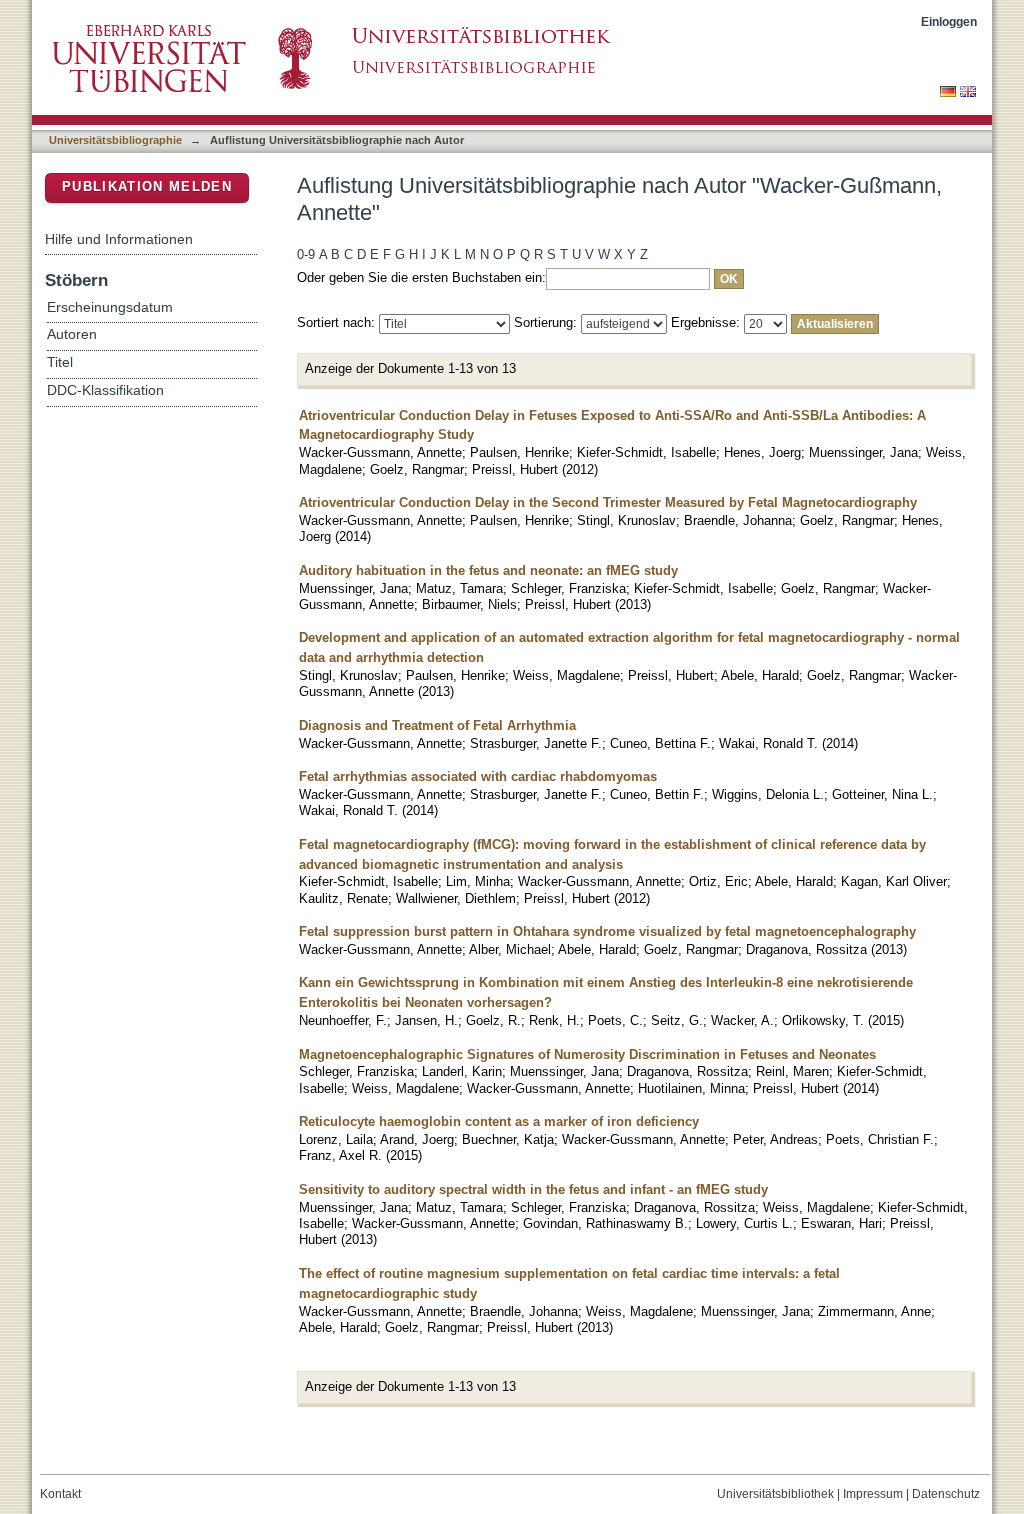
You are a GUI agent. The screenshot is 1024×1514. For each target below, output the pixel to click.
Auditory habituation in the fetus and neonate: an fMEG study (488, 570)
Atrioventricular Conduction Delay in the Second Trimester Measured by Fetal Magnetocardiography (608, 502)
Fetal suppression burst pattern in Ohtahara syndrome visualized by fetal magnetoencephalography (607, 931)
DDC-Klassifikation (105, 390)
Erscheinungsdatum (110, 307)
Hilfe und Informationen (119, 239)
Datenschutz (946, 1494)
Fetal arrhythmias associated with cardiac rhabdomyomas (478, 776)
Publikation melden (147, 186)
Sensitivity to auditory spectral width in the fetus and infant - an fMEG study (533, 1189)
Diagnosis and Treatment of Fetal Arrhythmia (437, 725)
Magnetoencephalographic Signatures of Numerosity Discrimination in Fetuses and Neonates (587, 1054)
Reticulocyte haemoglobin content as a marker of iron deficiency (499, 1121)
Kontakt (60, 1494)
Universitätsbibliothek (775, 1494)
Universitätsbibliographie (115, 140)
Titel (60, 362)
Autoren (72, 334)
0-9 (306, 254)
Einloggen (949, 21)
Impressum (873, 1494)
